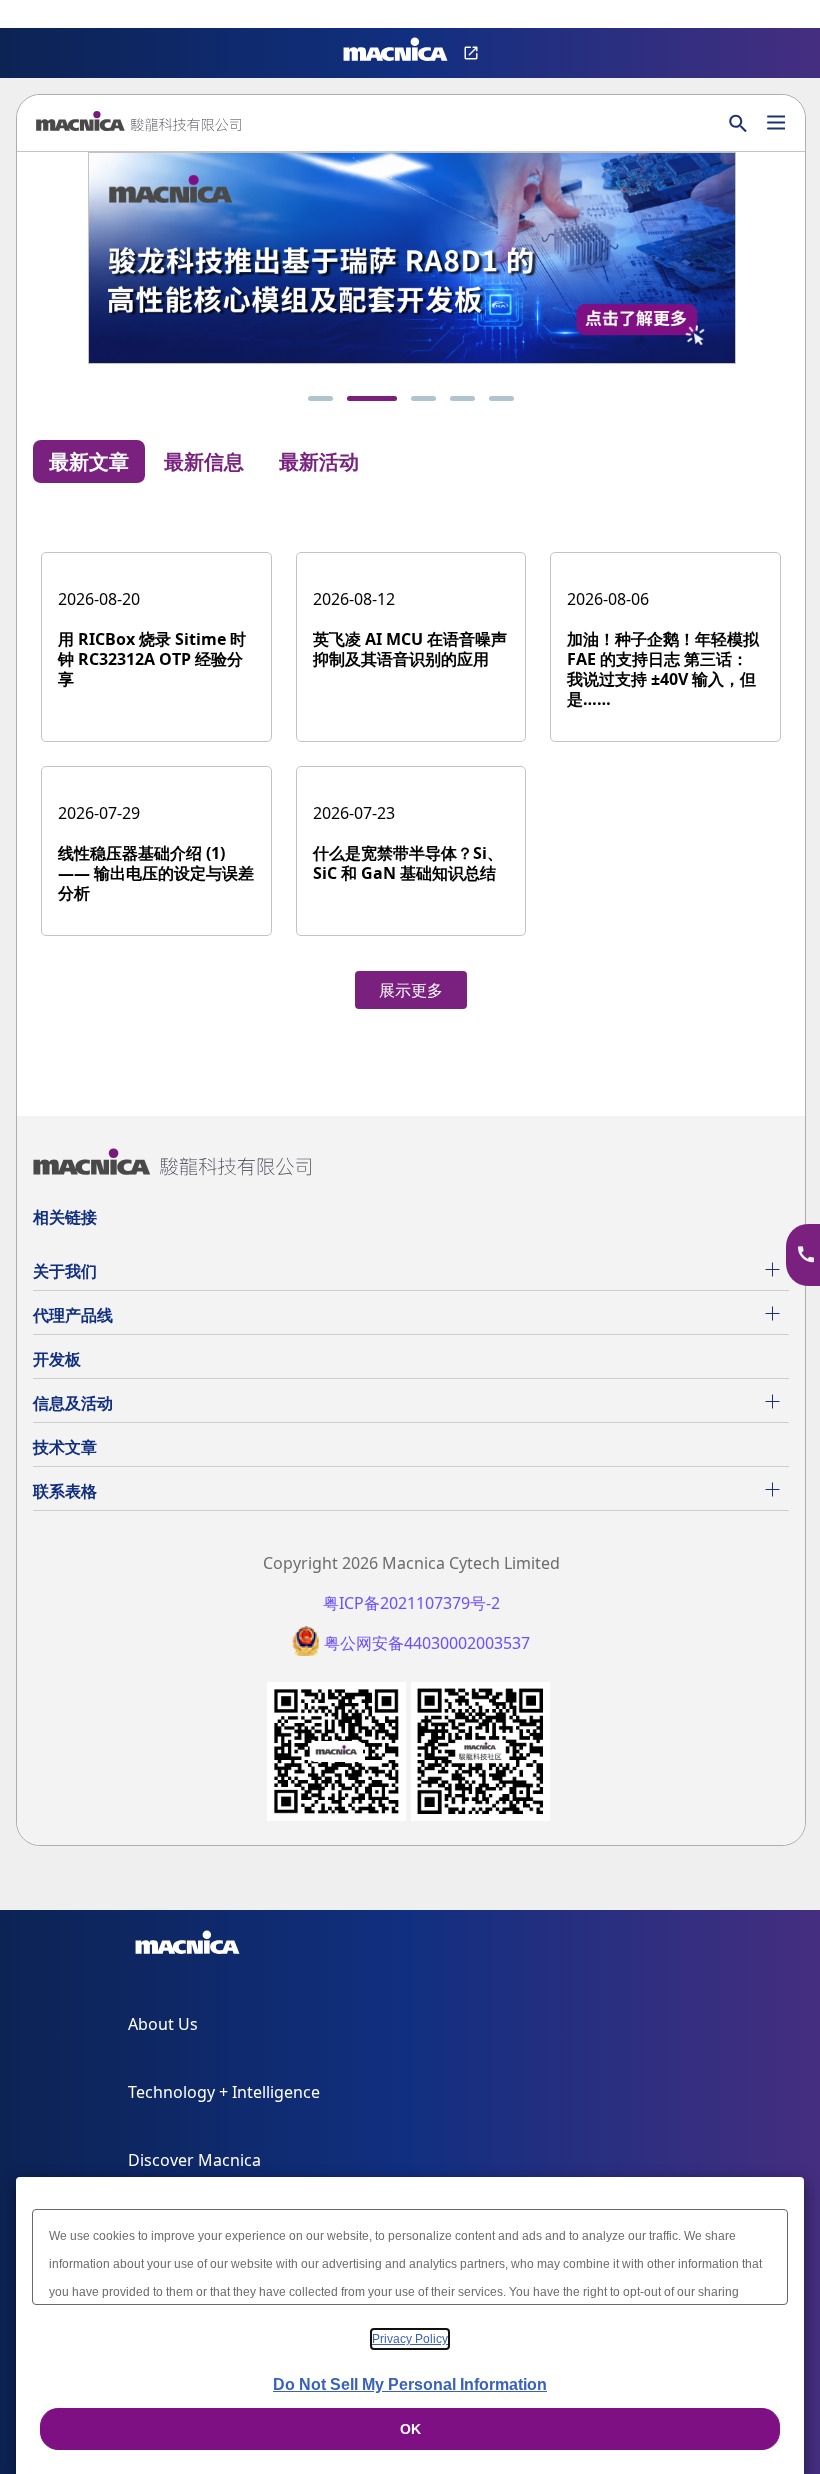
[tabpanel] (411, 760)
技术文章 (65, 1447)
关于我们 (65, 1271)
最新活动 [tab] (319, 461)
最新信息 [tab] (204, 461)
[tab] (320, 398)
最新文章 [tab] (89, 461)
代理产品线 (73, 1315)
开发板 (57, 1359)
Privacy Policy (410, 2339)
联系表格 (65, 1491)
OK (410, 2429)
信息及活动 (73, 1403)
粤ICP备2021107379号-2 (411, 1603)
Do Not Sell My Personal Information (410, 2384)
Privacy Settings (48, 15)
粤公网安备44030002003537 (427, 1643)
